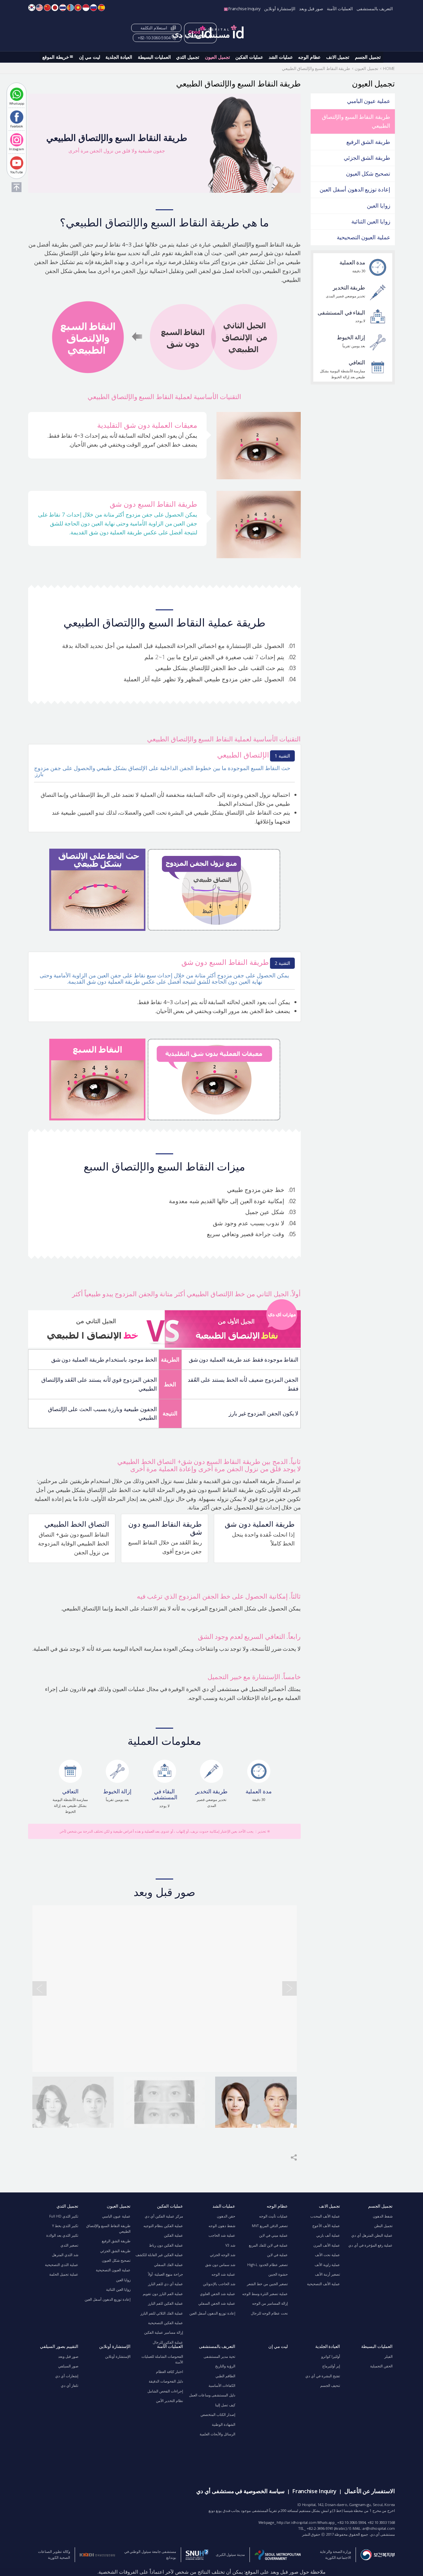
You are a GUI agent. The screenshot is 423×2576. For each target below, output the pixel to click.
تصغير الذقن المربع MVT (270, 2226)
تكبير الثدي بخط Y (65, 2226)
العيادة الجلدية (119, 57)
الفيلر (387, 2356)
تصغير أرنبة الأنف (327, 2274)
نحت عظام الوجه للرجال (269, 2313)
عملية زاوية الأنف (327, 2265)
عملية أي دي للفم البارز (166, 2284)
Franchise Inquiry (244, 9)
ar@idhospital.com (379, 2528)
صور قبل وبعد (311, 9)
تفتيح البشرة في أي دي (323, 2376)
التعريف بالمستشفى (375, 9)
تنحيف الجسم (330, 2386)
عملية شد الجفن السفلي (217, 2303)
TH (63, 8)
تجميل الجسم (368, 57)
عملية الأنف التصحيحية (324, 2284)
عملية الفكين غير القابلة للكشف (159, 2255)
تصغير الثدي (69, 2245)
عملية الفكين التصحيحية (166, 2323)
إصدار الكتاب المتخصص (218, 2415)
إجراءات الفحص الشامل (165, 2391)
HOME (389, 68)
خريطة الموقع (56, 57)
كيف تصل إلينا (225, 2405)
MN (70, 8)
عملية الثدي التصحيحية (62, 2265)
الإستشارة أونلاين (280, 9)
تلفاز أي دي (70, 2386)
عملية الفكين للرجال (168, 2342)
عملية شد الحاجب (222, 2235)
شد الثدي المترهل (65, 2255)
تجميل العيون (217, 57)
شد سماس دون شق (220, 2265)
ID (86, 8)
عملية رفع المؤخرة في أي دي (370, 2245)
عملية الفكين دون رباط (166, 2245)
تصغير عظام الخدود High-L (268, 2265)
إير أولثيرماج (331, 2366)
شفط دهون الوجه (222, 2226)
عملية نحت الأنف (327, 2255)
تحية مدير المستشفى (219, 2356)
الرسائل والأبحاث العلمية (217, 2434)
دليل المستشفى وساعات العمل (212, 2395)
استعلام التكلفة (154, 28)
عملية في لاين (277, 2255)
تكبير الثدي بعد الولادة (62, 2235)
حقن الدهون (226, 2216)
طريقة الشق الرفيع (368, 142)
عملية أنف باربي (328, 2235)
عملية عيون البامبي (369, 101)
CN (47, 8)
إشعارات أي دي (67, 2376)
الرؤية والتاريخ (225, 2366)
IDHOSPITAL (208, 33)
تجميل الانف (338, 57)
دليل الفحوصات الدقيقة (166, 2381)
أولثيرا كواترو (331, 2356)
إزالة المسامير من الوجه (270, 2303)
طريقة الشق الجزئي (367, 158)
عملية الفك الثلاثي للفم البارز (162, 2313)
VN (78, 8)
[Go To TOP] (17, 187)
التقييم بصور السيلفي (59, 2346)
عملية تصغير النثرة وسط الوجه (265, 2294)
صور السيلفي (68, 2366)
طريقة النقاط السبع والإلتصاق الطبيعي (356, 121)
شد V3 (230, 2245)
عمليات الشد (281, 57)
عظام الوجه (309, 57)
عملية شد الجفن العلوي (218, 2294)
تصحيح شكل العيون (368, 173)
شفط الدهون (383, 2216)
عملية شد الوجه (223, 2274)
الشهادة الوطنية (224, 2424)
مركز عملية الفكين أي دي (164, 2216)
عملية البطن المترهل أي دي (372, 2235)
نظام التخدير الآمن (170, 2401)
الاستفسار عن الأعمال (370, 2491)
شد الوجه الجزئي (223, 2255)
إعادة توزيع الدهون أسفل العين (355, 189)
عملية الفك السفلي (169, 2265)
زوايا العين (379, 205)
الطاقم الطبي (225, 2376)
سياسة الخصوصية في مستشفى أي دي (240, 2491)
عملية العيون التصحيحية (364, 237)
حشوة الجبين (278, 2274)
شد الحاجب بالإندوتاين (219, 2284)
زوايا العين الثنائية (371, 221)
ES (101, 8)
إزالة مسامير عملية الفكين (164, 2332)
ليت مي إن (89, 57)
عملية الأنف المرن (327, 2245)
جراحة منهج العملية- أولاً (166, 2274)
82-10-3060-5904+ (154, 38)
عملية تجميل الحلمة (64, 2274)
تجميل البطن (383, 2226)
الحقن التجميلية (381, 2366)
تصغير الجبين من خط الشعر (267, 2284)
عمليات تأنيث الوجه (273, 2216)
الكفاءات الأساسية (222, 2386)
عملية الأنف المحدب (325, 2216)
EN (39, 8)
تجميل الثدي (188, 57)
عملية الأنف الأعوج (326, 2226)
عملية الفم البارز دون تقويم (163, 2294)
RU (94, 8)
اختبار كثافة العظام (170, 2372)
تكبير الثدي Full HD (64, 2216)
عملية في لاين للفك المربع (268, 2245)
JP (55, 8)
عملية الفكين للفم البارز (166, 2303)
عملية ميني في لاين (273, 2235)
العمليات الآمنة (340, 9)
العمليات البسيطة (154, 57)
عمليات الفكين (249, 57)
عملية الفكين (173, 2235)
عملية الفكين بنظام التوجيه (163, 2226)
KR (32, 8)
